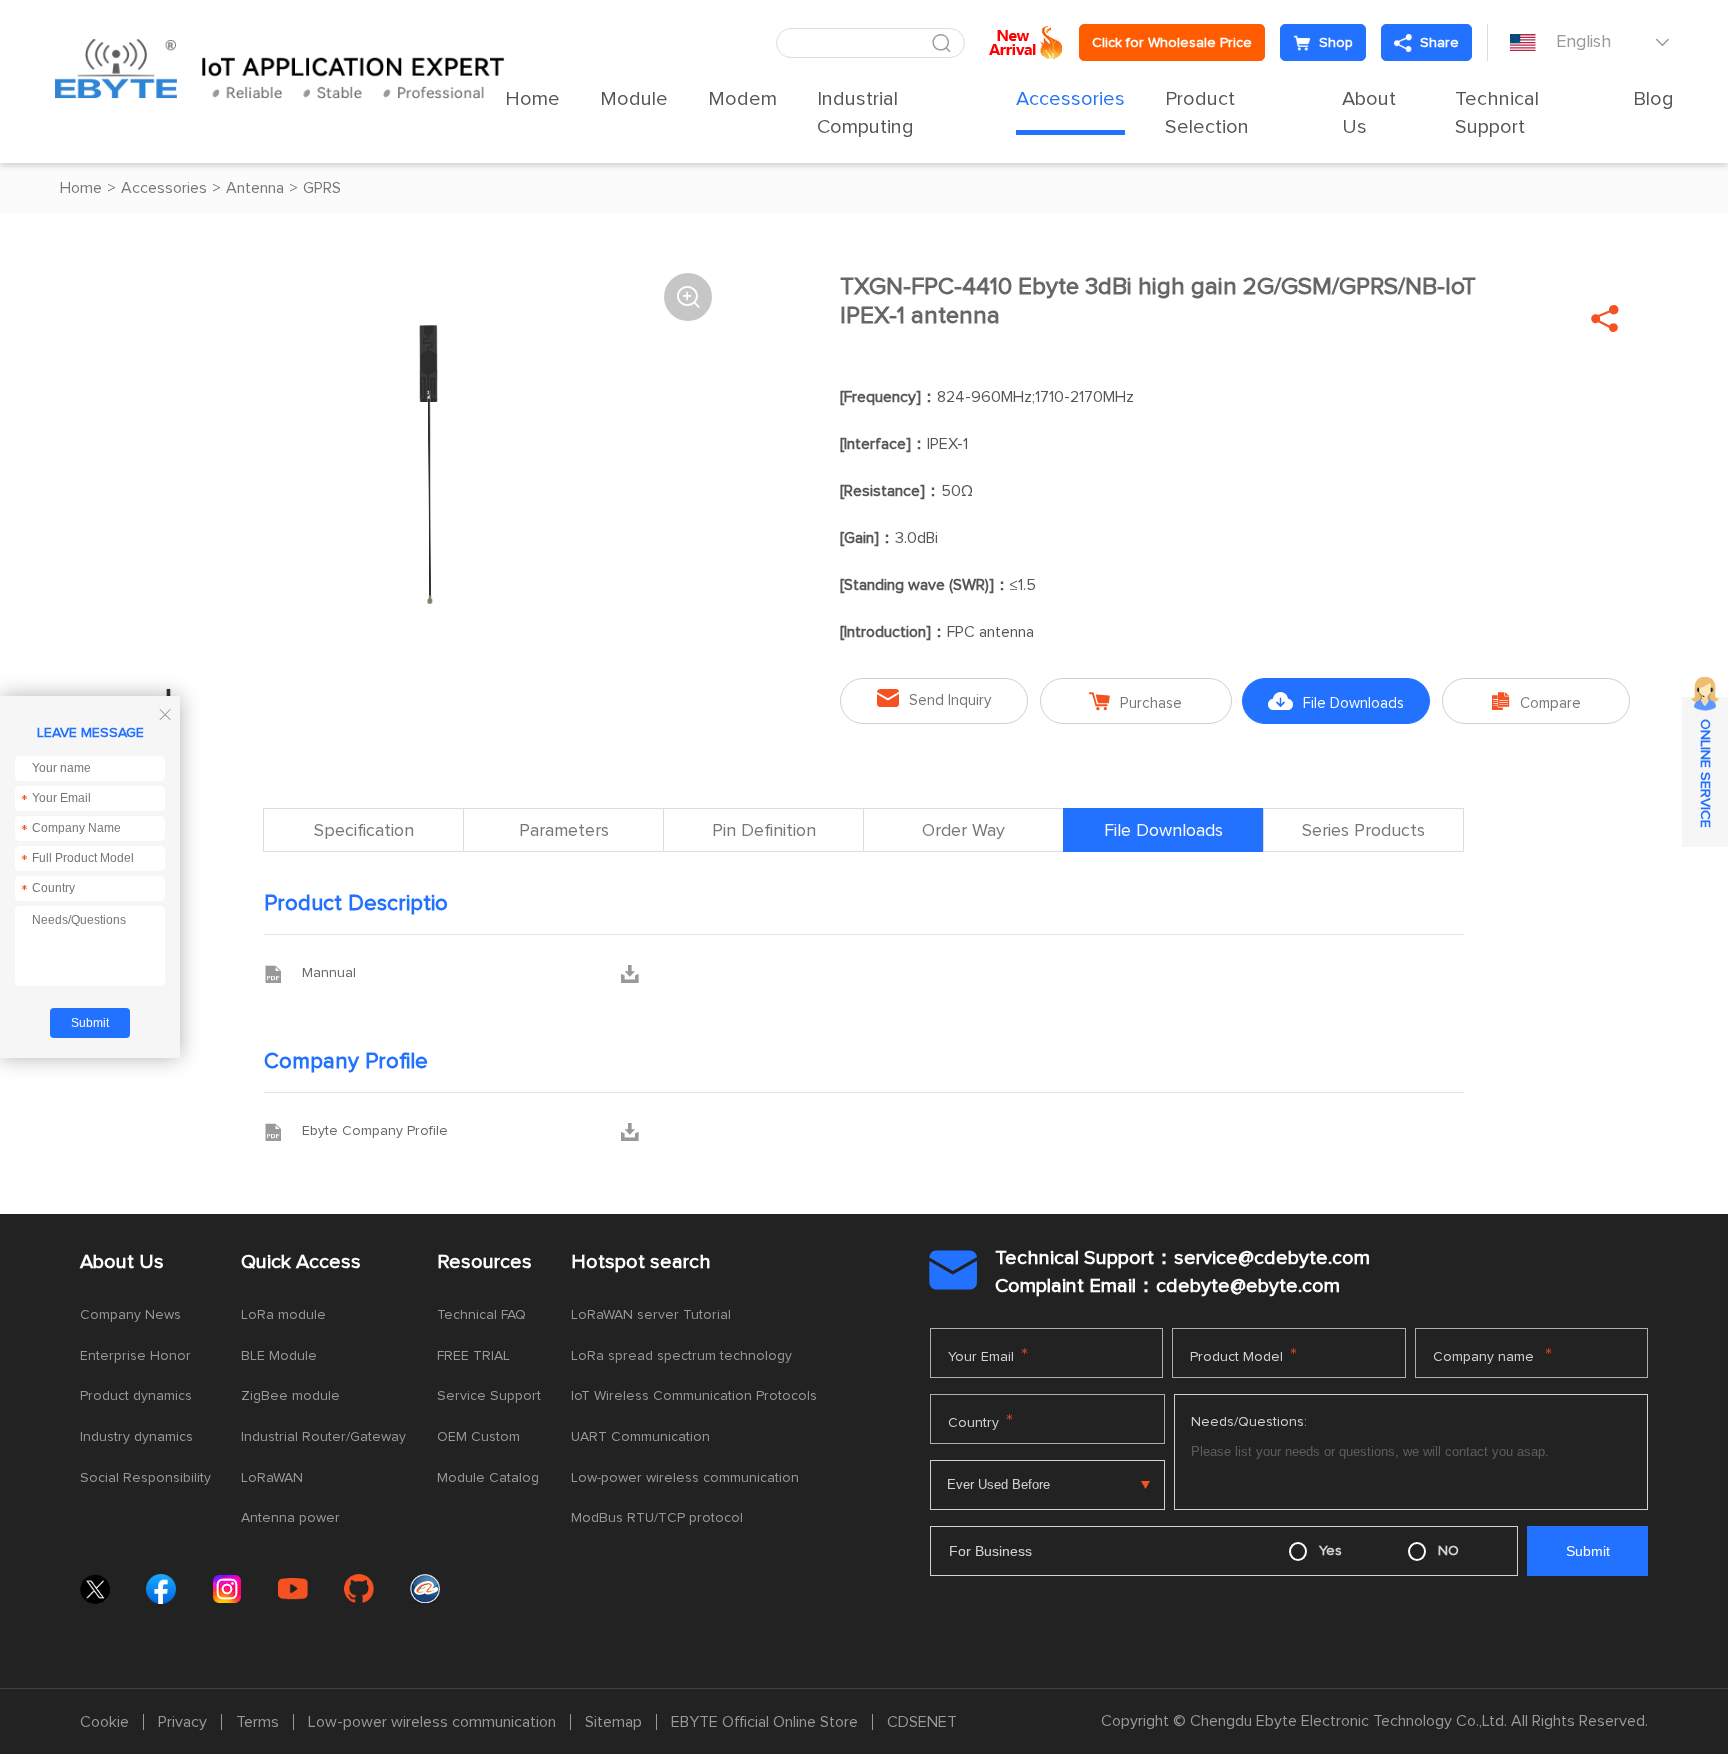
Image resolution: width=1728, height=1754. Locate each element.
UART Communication (640, 1437)
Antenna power (290, 1518)
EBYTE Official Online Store (764, 1722)
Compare (1536, 701)
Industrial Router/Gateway (323, 1437)
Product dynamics (136, 1396)
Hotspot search (641, 1262)
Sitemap (613, 1722)
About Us (1369, 113)
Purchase (1135, 701)
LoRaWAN (272, 1478)
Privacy (182, 1722)
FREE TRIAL (473, 1356)
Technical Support (1497, 113)
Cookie (104, 1722)
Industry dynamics (136, 1437)
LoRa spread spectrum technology (681, 1356)
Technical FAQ (481, 1315)
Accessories (1070, 99)
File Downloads (1336, 701)
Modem (742, 99)
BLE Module (279, 1356)
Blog (1653, 99)
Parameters (564, 831)
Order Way (963, 831)
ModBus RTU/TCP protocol (657, 1518)
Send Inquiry (934, 698)
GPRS (322, 188)
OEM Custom (478, 1437)
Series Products (1363, 831)
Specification (364, 831)
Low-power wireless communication (685, 1478)
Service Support (489, 1396)
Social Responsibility (145, 1478)
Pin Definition (764, 831)
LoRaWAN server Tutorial (651, 1315)
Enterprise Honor (135, 1356)
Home (532, 99)
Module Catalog (488, 1478)
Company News (130, 1315)
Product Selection (1207, 113)
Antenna (255, 188)
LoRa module (283, 1315)
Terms (257, 1722)
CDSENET (922, 1722)
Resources (484, 1262)
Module (634, 99)
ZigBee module (290, 1396)
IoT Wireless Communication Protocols (694, 1396)
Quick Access (301, 1262)
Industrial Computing (865, 113)
